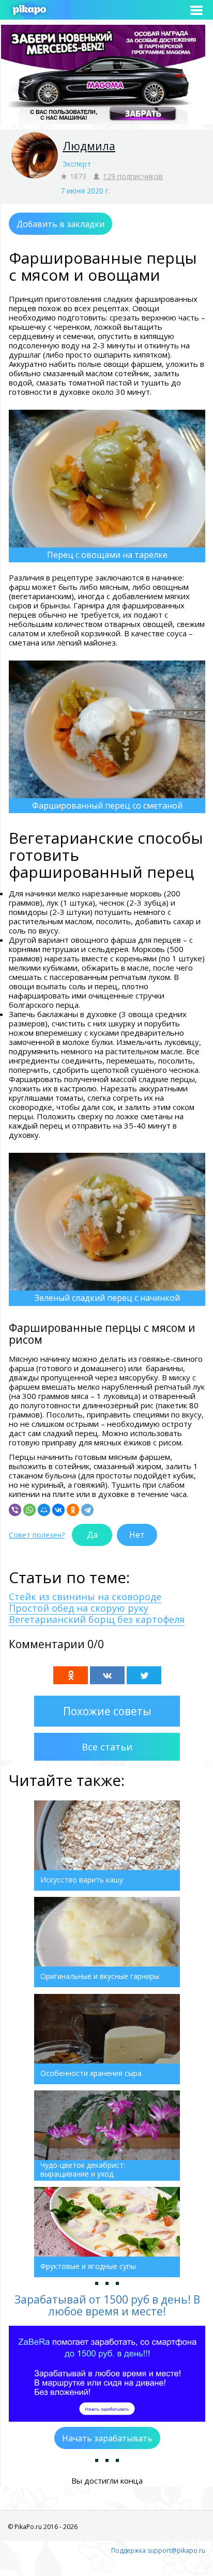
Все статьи (107, 1747)
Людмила (89, 146)
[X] (144, 1675)
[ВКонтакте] (58, 1510)
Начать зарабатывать (107, 2438)
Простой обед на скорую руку (79, 1608)
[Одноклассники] (73, 1510)
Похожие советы (107, 1711)
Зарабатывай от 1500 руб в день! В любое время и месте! (107, 2305)
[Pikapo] (29, 10)
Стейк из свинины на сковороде (85, 1597)
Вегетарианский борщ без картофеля (97, 1619)
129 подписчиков (133, 176)
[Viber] (15, 1510)
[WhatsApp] (29, 1510)
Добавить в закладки (60, 224)
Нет (137, 1535)
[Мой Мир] (44, 1510)
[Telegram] (87, 1510)
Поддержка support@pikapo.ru (158, 2550)
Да (92, 1535)
